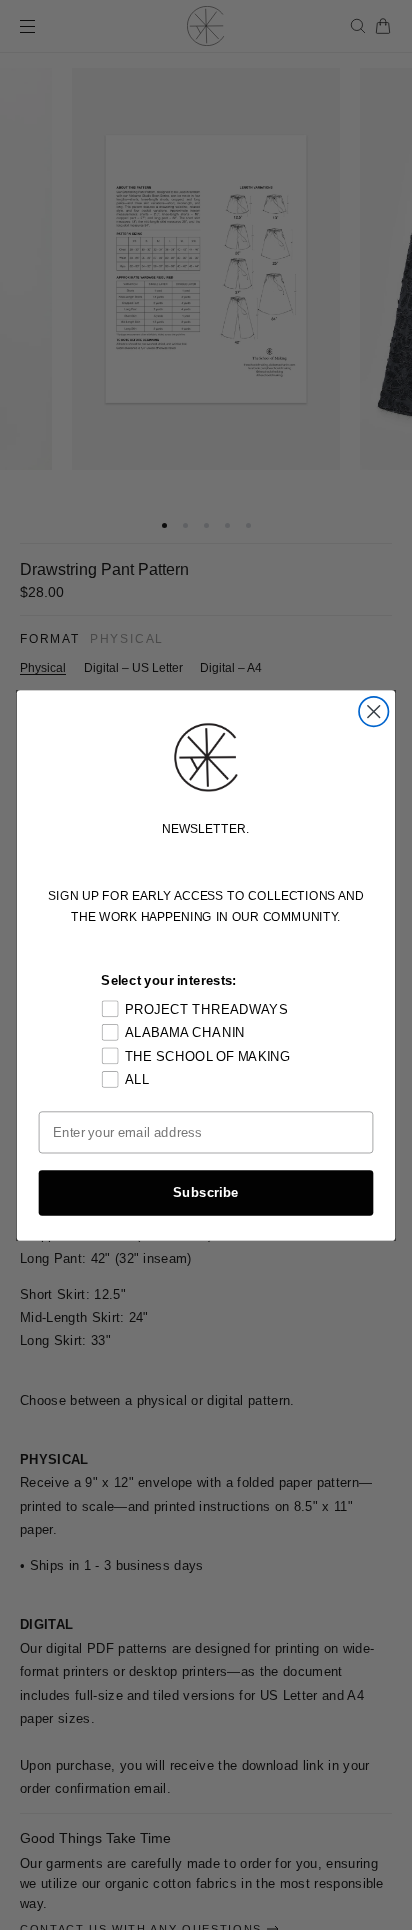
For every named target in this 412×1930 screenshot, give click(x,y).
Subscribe (206, 1192)
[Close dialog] (373, 710)
